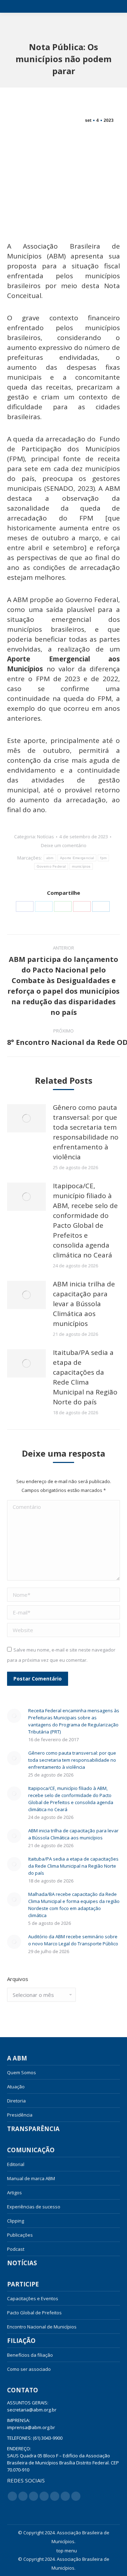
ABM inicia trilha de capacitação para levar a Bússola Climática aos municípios (84, 1304)
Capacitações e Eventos (33, 2298)
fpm (103, 858)
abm (50, 858)
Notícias (46, 837)
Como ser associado (29, 2369)
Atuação (16, 2087)
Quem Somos (22, 2072)
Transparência (33, 2129)
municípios (81, 866)
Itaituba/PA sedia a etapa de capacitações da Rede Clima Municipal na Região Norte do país (85, 1377)
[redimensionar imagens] (26, 1118)
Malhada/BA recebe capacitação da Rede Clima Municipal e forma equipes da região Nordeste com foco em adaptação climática (74, 1905)
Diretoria (16, 2101)
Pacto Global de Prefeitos (34, 2313)
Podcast (16, 2249)
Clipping (16, 2221)
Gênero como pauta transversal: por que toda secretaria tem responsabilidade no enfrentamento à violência (86, 1132)
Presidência (20, 2115)
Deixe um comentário (64, 845)
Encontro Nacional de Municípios (42, 2327)
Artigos (14, 2193)
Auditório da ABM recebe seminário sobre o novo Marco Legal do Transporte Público (73, 1940)
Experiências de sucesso (34, 2207)
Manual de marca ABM (31, 2178)
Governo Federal (51, 866)
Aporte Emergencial (77, 858)
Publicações (20, 2235)
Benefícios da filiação (30, 2355)
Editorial (16, 2164)
